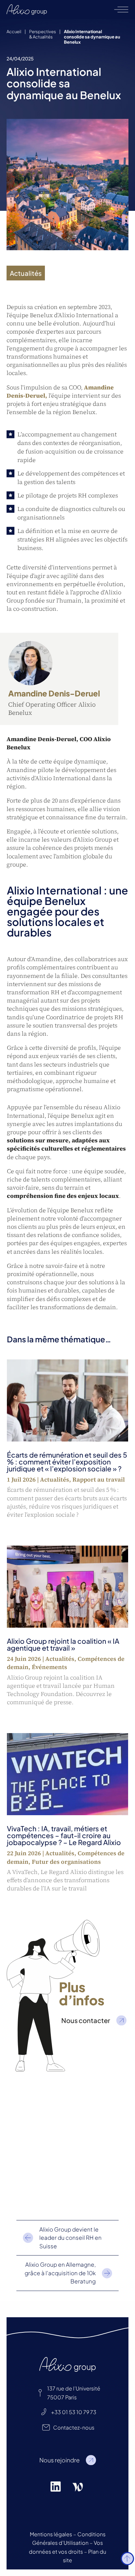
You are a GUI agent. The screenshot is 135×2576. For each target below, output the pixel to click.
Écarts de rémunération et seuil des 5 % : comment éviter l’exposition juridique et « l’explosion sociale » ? (67, 1462)
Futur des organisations (66, 1862)
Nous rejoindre (59, 2460)
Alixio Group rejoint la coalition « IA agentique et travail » (63, 1644)
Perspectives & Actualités (43, 34)
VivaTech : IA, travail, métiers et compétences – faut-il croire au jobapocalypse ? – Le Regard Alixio (64, 1835)
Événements (49, 1667)
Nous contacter (86, 2020)
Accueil (14, 32)
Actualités (55, 1479)
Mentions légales (51, 2534)
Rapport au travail (99, 1479)
